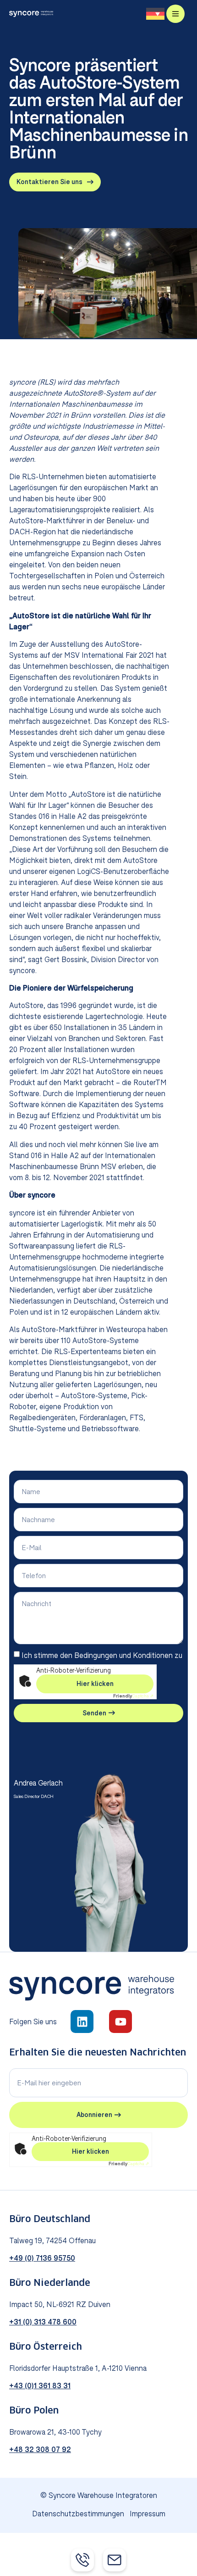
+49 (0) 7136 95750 (42, 2258)
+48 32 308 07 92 (40, 2449)
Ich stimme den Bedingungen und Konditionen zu (102, 1655)
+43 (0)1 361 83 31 (40, 2386)
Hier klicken (95, 1684)
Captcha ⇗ (133, 1696)
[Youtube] (120, 2022)
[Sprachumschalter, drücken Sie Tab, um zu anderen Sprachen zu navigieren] (155, 14)
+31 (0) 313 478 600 (43, 2322)
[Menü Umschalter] (175, 14)
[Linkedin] (82, 2022)
